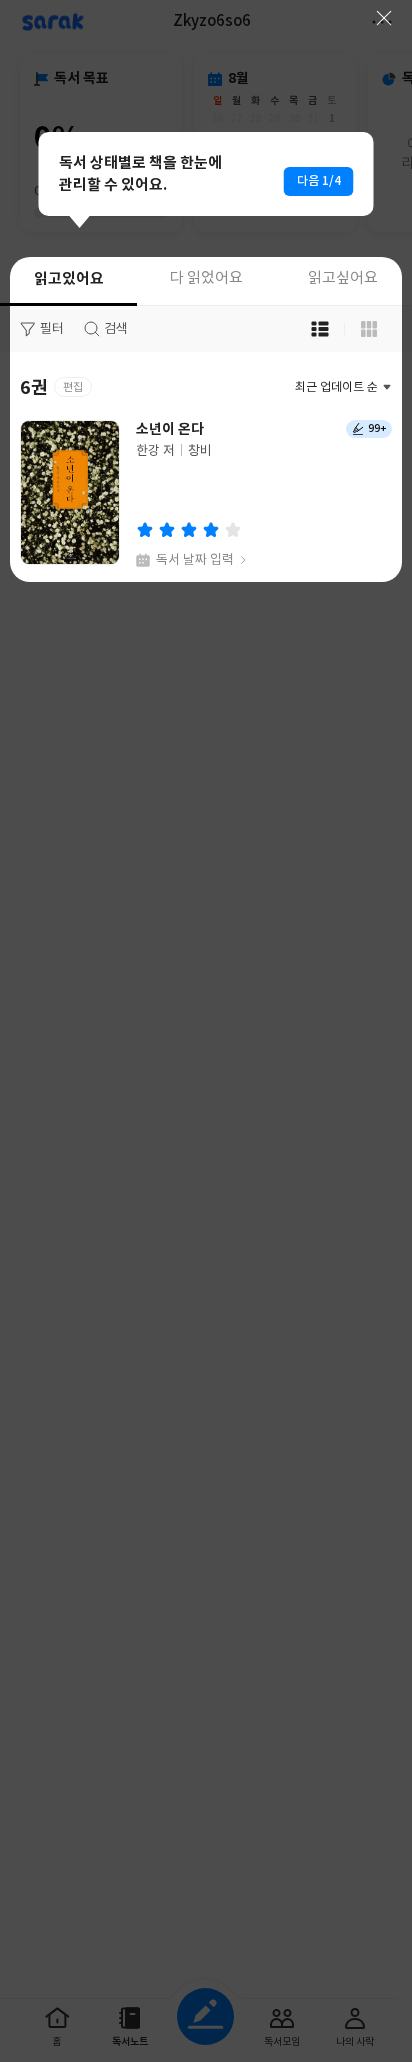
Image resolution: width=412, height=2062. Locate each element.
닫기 (384, 18)
